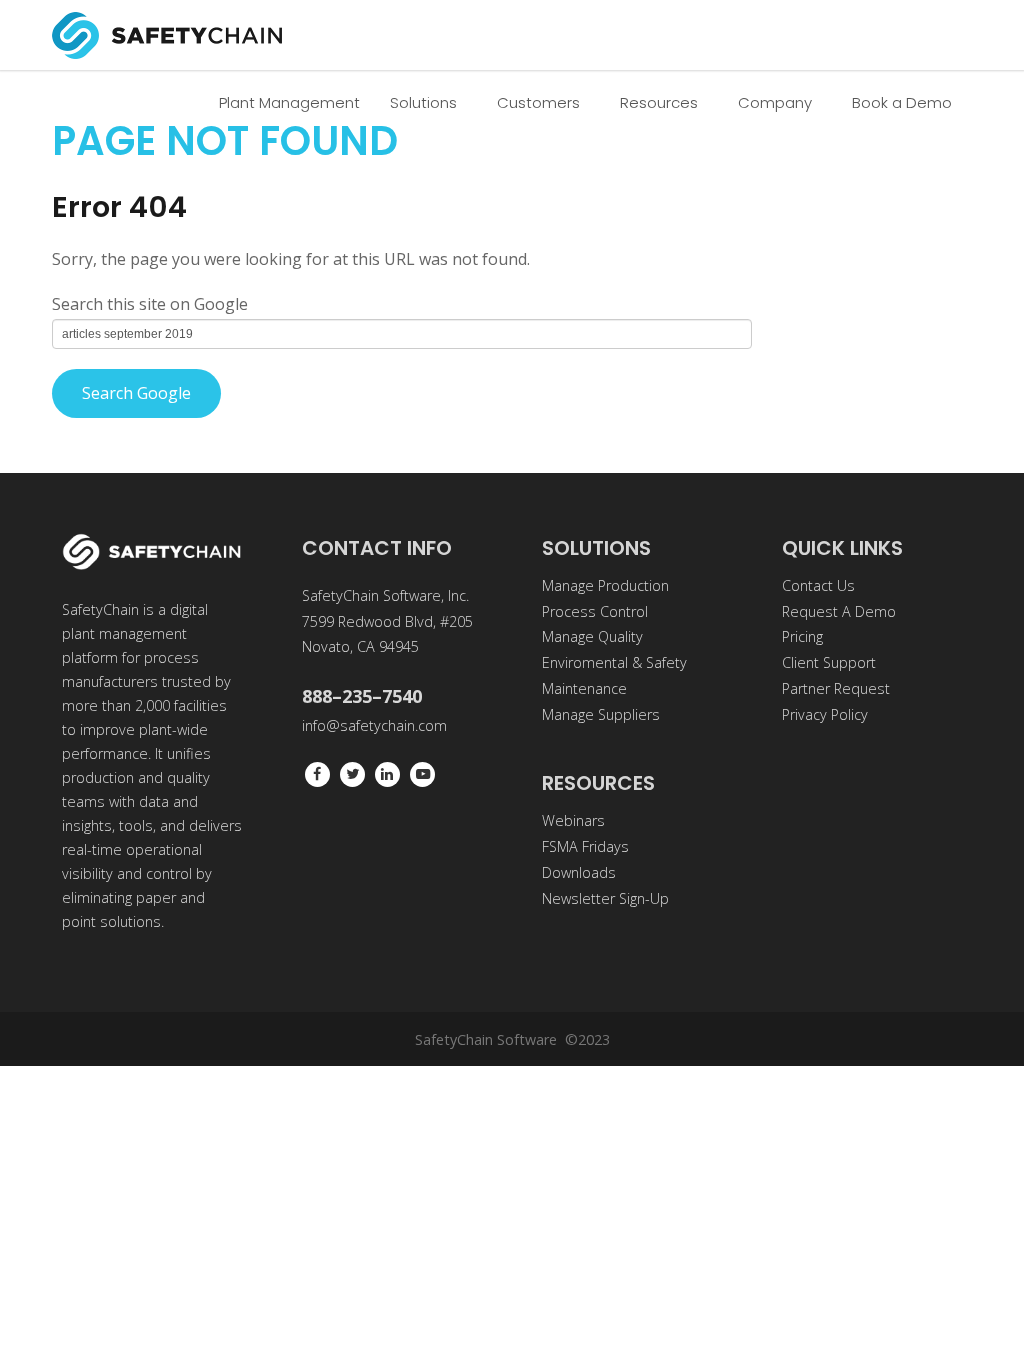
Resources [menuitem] (659, 102)
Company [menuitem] (775, 102)
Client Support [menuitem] (829, 662)
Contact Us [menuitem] (818, 585)
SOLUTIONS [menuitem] (596, 548)
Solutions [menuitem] (423, 102)
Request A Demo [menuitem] (839, 611)
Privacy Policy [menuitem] (825, 714)
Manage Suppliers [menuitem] (601, 714)
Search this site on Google (150, 304)
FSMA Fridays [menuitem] (585, 846)
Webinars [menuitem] (573, 820)
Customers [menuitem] (538, 102)
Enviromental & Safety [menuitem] (614, 662)
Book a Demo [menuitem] (902, 102)
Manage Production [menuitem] (605, 585)
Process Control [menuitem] (595, 611)
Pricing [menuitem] (802, 636)
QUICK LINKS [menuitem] (842, 548)
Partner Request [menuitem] (836, 688)
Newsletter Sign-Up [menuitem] (605, 898)
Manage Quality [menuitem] (592, 636)
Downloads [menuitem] (579, 872)
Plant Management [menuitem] (289, 102)
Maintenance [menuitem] (584, 688)
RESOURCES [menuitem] (598, 783)
